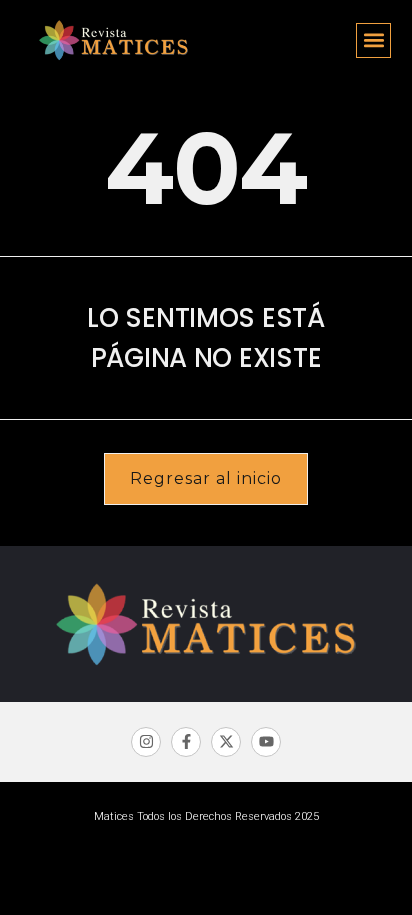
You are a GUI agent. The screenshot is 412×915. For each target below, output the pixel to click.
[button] (373, 40)
